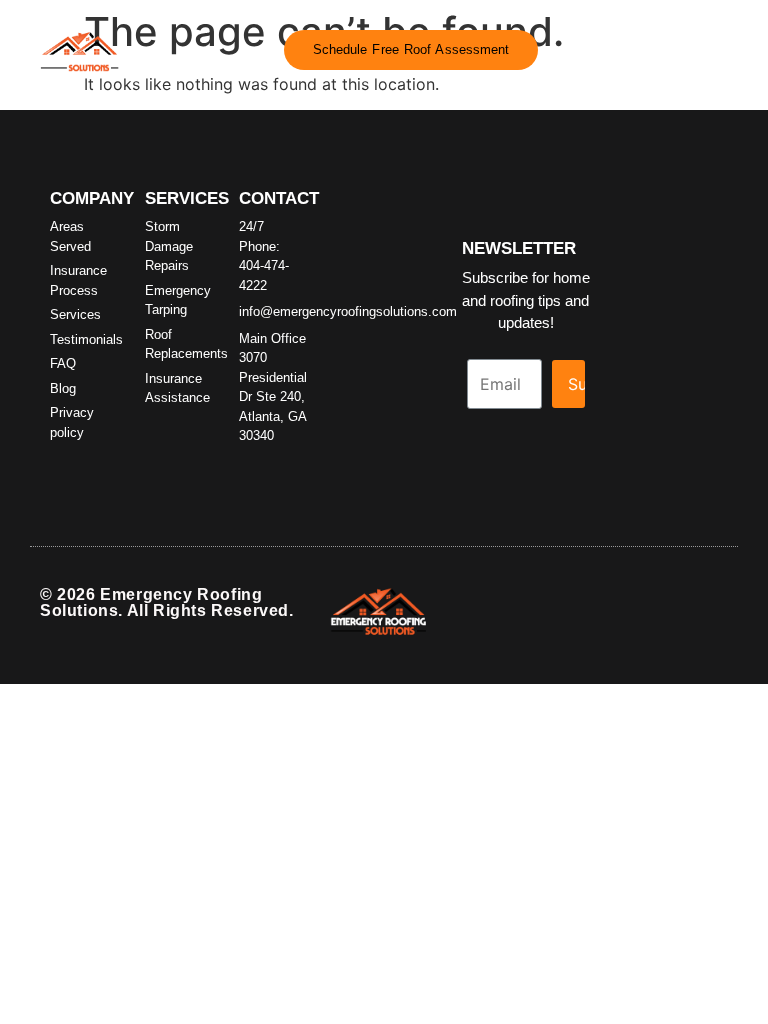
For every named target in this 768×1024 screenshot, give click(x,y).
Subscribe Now (576, 384)
